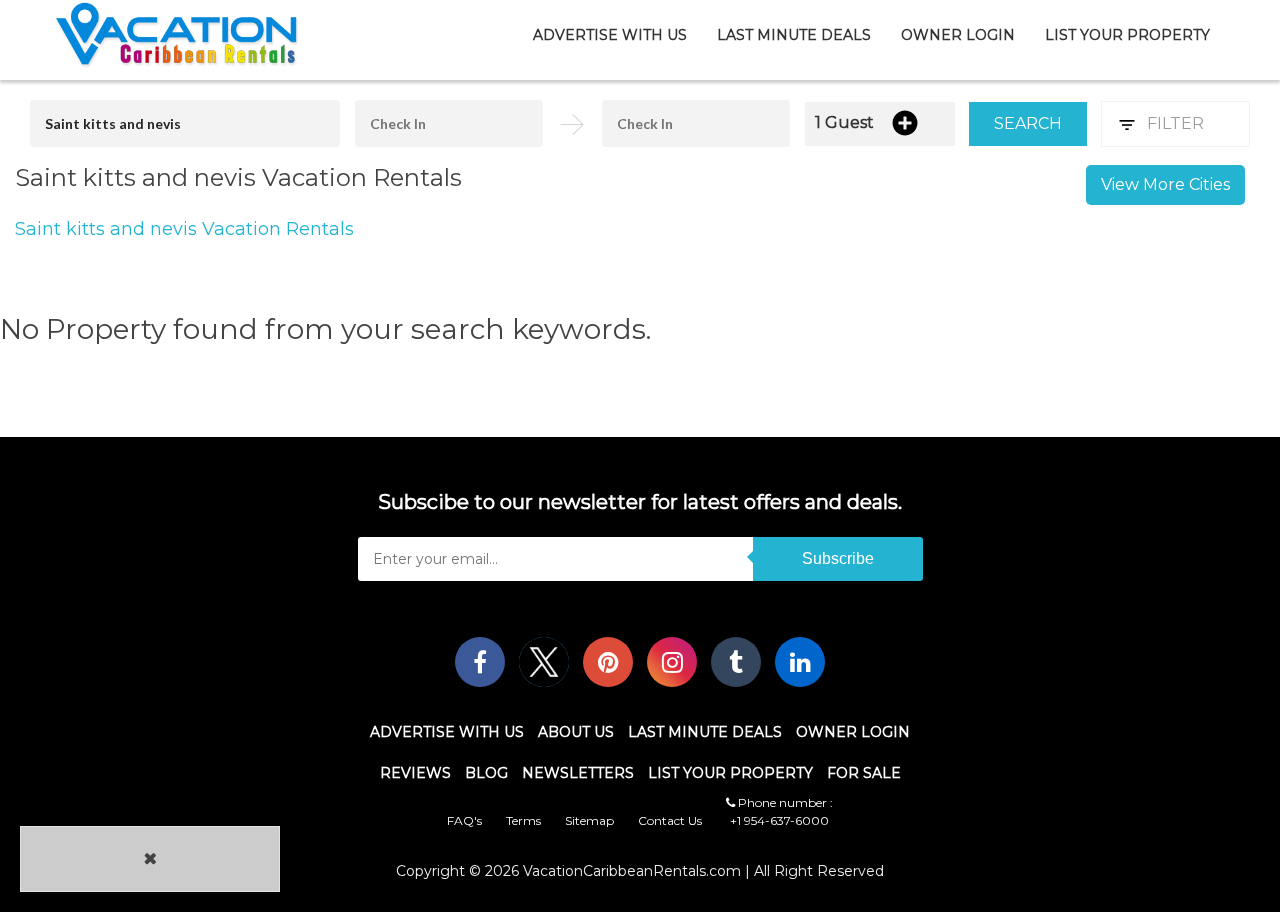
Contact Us (670, 820)
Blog (486, 773)
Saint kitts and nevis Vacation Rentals (184, 229)
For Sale (864, 773)
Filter (1175, 123)
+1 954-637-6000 (779, 820)
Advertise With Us (610, 35)
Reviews (415, 773)
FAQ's (464, 820)
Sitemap (589, 820)
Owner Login (958, 35)
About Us (576, 732)
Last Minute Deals (794, 35)
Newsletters (578, 773)
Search (1028, 123)
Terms (523, 820)
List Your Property (1127, 35)
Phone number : (784, 802)
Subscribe (838, 558)
